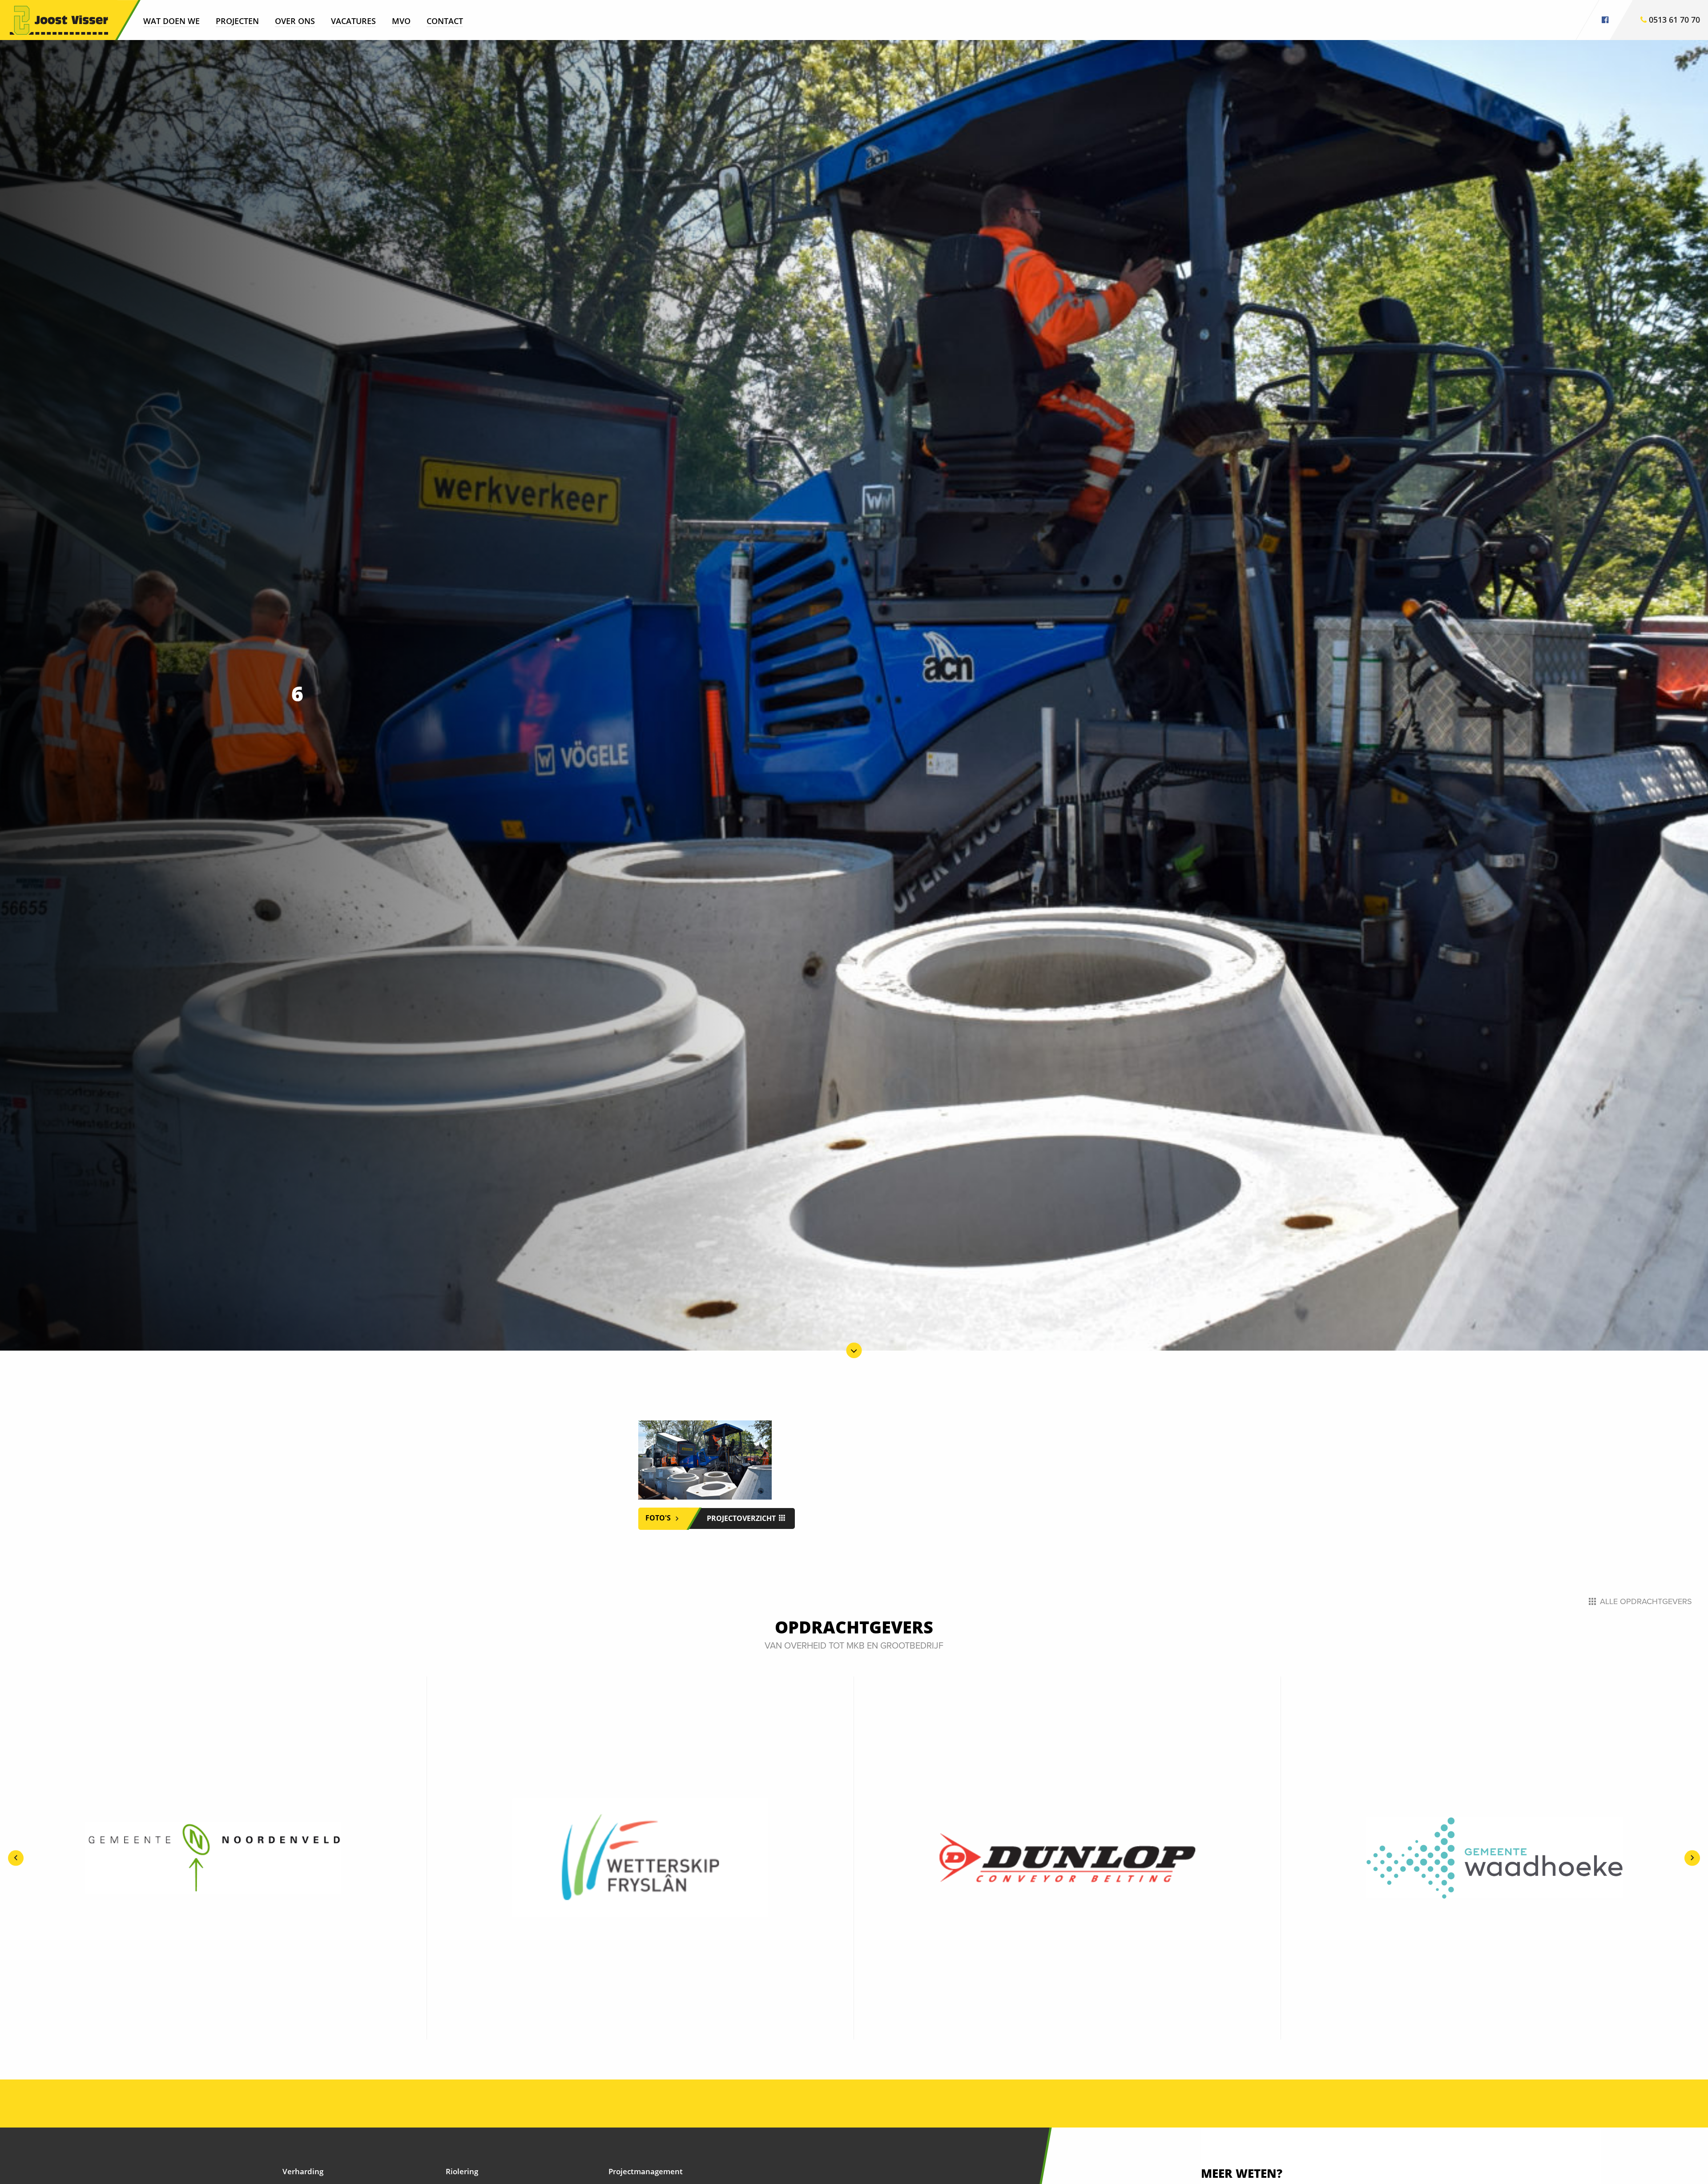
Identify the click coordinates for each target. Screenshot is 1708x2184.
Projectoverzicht (742, 1518)
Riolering (462, 2171)
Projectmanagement (646, 2171)
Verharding (303, 2171)
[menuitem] (171, 20)
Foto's (659, 1518)
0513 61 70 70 (1673, 20)
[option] (213, 1858)
